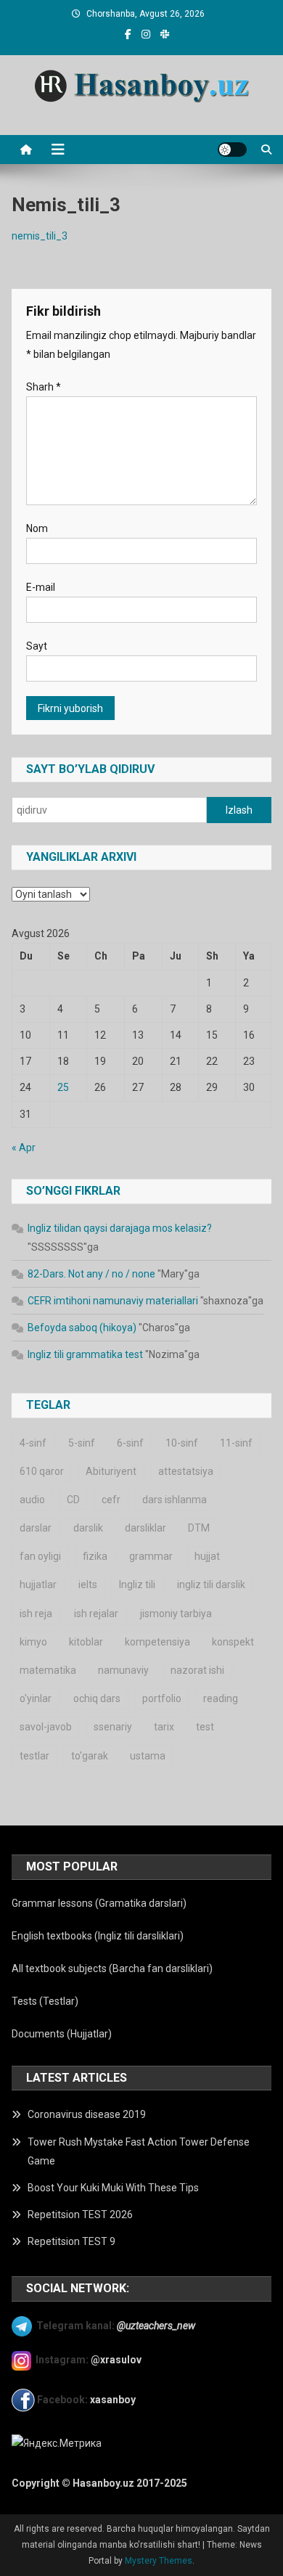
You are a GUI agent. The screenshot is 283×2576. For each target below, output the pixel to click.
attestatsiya (186, 1471)
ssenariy (113, 1727)
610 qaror (42, 1471)
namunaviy (123, 1670)
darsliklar (145, 1528)
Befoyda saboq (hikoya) (82, 1328)
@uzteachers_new (156, 2326)
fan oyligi (40, 1556)
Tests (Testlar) (45, 2001)
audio (32, 1500)
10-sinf (182, 1443)
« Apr (24, 1148)
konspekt (233, 1642)
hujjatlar (38, 1585)
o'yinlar (36, 1698)
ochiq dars (97, 1698)
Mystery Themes (159, 2561)
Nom (37, 528)
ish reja (36, 1614)
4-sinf (33, 1443)
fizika (95, 1556)
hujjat (207, 1556)
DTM (199, 1528)
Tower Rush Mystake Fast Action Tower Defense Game (139, 2151)
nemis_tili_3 (40, 236)
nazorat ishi (197, 1670)
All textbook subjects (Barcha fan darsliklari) (112, 1968)
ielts (88, 1585)
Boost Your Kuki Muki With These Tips (113, 2188)
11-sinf (236, 1443)
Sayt (37, 646)
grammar (151, 1556)
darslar (36, 1528)
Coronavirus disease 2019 (87, 2114)
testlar (34, 1756)
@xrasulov (116, 2360)
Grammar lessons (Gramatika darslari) (99, 1903)
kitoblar (86, 1642)
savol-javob (46, 1727)
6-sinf (130, 1443)
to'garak (90, 1756)
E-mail (41, 587)
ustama (148, 1756)
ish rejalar (96, 1614)
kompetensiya (157, 1642)
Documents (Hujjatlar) (62, 2034)
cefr (111, 1500)
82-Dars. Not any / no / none (91, 1274)
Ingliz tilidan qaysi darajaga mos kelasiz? (120, 1228)
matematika (48, 1670)
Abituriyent (111, 1471)
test (205, 1727)
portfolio (162, 1698)
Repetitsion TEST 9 (71, 2241)
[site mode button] (232, 150)
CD (73, 1500)
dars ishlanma (175, 1500)
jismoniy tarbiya (176, 1614)
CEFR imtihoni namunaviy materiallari (113, 1301)
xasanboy (114, 2400)
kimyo (33, 1642)
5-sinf (82, 1443)
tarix (164, 1727)
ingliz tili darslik (211, 1585)
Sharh (44, 387)
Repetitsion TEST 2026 (80, 2215)
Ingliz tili (137, 1585)
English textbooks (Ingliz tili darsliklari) (98, 1936)
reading (221, 1698)
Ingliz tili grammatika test (85, 1354)
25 (63, 1087)
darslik (88, 1528)
